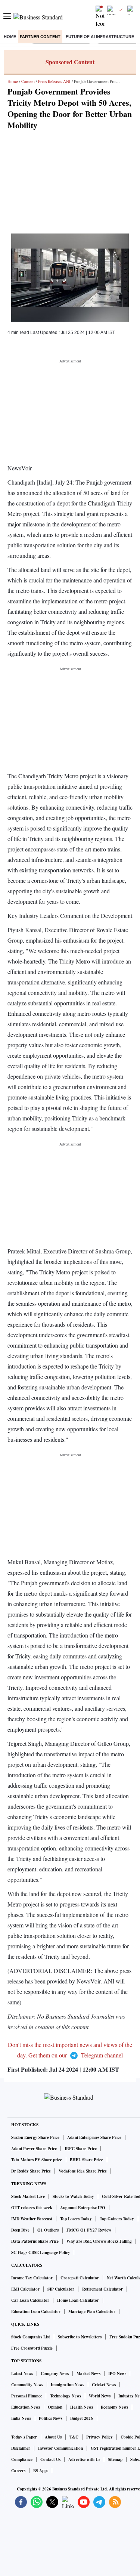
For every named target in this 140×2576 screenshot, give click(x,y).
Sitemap (115, 2459)
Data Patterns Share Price (35, 2241)
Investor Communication (60, 2448)
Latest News (22, 2374)
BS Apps (41, 2471)
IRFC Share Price (81, 2149)
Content (28, 81)
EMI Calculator (25, 2289)
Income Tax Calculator (32, 2278)
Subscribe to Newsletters (80, 2337)
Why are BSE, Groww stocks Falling (99, 2241)
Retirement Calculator (102, 2289)
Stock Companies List (31, 2337)
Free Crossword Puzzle (32, 2348)
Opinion (55, 2407)
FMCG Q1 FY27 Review (89, 2230)
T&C (74, 2437)
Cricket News (104, 2385)
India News (21, 2418)
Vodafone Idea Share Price (83, 2171)
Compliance (22, 2459)
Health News (82, 2407)
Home (10, 37)
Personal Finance (27, 2396)
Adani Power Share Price (34, 2149)
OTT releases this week (32, 2208)
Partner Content (40, 37)
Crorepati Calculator (80, 2278)
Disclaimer (21, 2448)
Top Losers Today (76, 2219)
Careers (18, 2471)
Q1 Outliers (48, 2230)
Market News (88, 2374)
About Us (53, 2437)
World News (100, 2396)
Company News (55, 2374)
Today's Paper (24, 2437)
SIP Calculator (61, 2289)
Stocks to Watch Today (73, 2196)
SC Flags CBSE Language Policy (41, 2252)
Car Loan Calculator (30, 2300)
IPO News (117, 2374)
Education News (26, 2407)
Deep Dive (20, 2230)
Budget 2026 (82, 2418)
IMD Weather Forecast (32, 2219)
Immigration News (67, 2385)
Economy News (114, 2407)
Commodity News (27, 2385)
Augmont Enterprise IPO (83, 2208)
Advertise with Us (84, 2459)
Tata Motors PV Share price (37, 2160)
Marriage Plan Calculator (92, 2311)
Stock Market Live (28, 2196)
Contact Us (50, 2459)
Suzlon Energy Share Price (35, 2137)
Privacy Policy (99, 2437)
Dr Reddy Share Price (31, 2171)
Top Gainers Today (117, 2219)
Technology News (66, 2396)
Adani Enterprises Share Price (94, 2137)
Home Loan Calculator (78, 2300)
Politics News (51, 2418)
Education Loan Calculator (36, 2311)
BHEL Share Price (86, 2160)
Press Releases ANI (54, 81)
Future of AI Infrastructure (100, 37)
